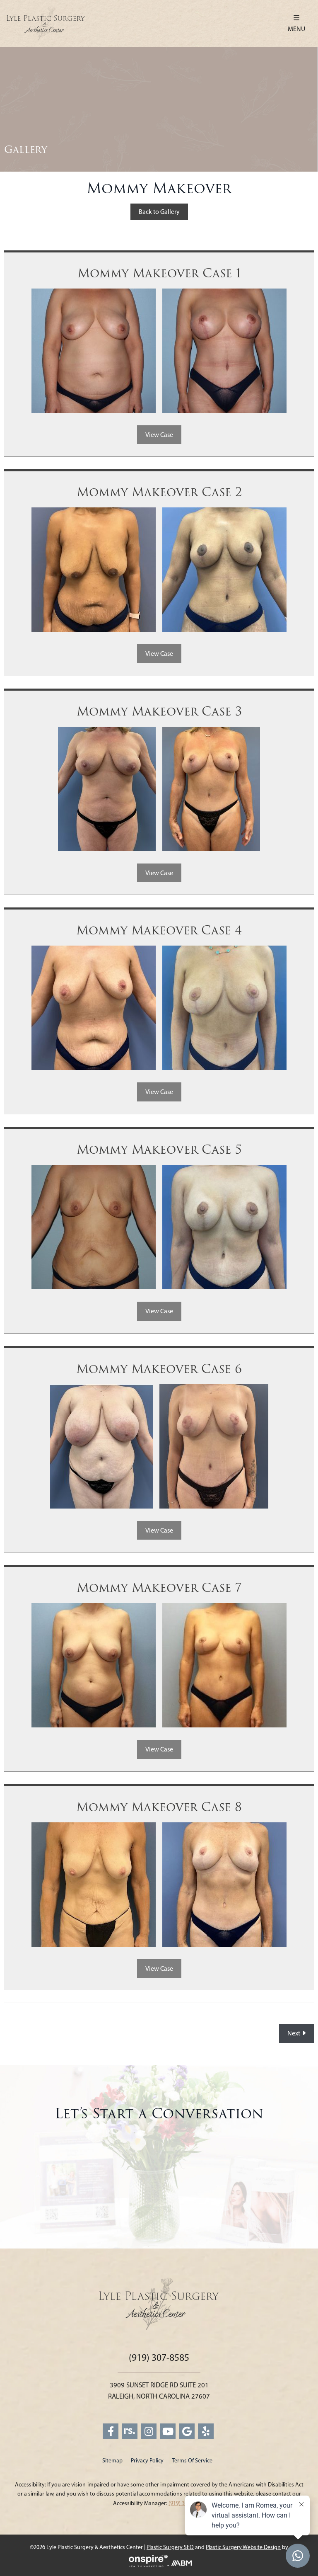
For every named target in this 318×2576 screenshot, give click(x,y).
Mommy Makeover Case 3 (159, 712)
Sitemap (112, 2461)
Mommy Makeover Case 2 (159, 492)
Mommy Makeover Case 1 (159, 274)
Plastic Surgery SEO (170, 2547)
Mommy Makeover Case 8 (159, 1807)
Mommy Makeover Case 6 (159, 1369)
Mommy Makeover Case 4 (159, 931)
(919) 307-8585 (159, 2358)
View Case (159, 435)
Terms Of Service (192, 2461)
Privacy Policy (147, 2461)
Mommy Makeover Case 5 (159, 1150)
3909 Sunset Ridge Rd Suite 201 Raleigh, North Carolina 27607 (159, 2390)
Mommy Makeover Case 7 (159, 1588)
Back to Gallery (159, 212)
